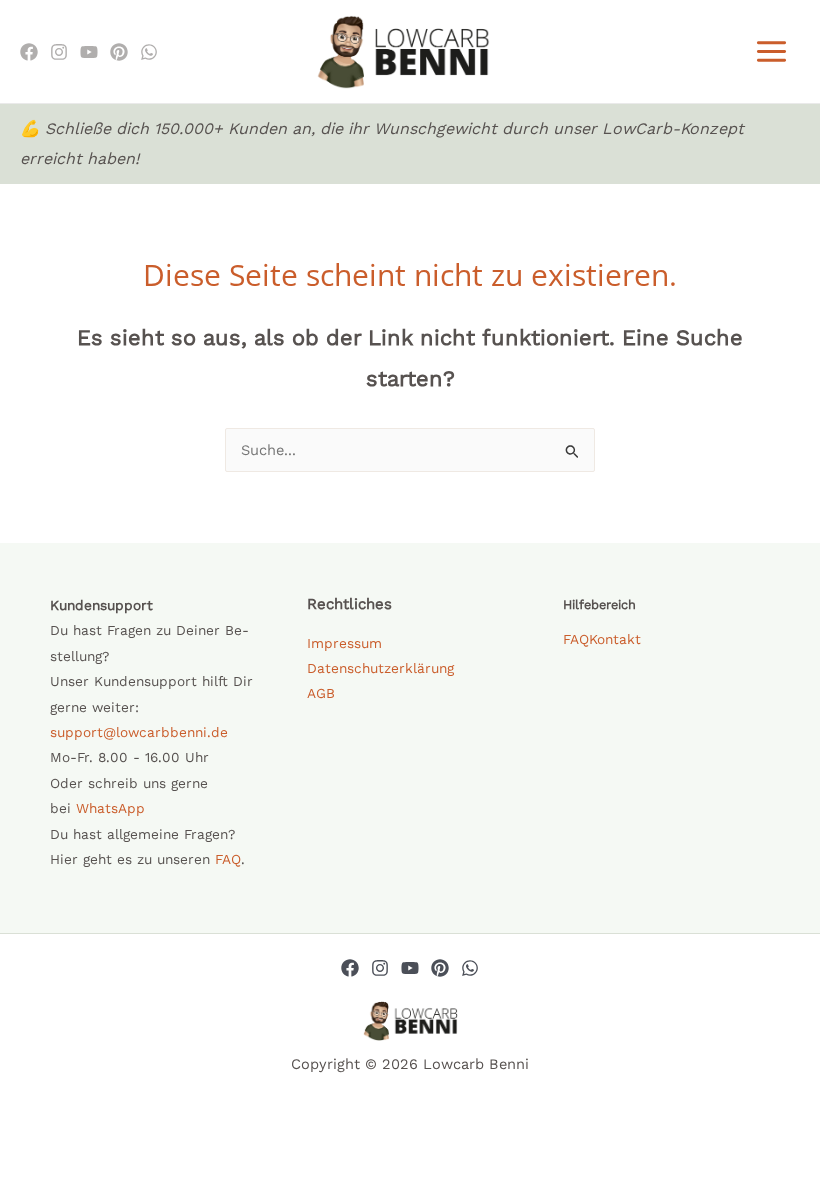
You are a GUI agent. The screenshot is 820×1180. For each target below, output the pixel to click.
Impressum (344, 643)
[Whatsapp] (470, 968)
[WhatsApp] (149, 52)
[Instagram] (59, 52)
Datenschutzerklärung (380, 668)
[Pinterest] (119, 52)
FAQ (228, 859)
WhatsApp (110, 808)
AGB (321, 693)
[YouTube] (410, 968)
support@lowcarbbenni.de (139, 732)
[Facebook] (29, 52)
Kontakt (615, 639)
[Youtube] (89, 52)
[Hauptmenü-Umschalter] (771, 51)
